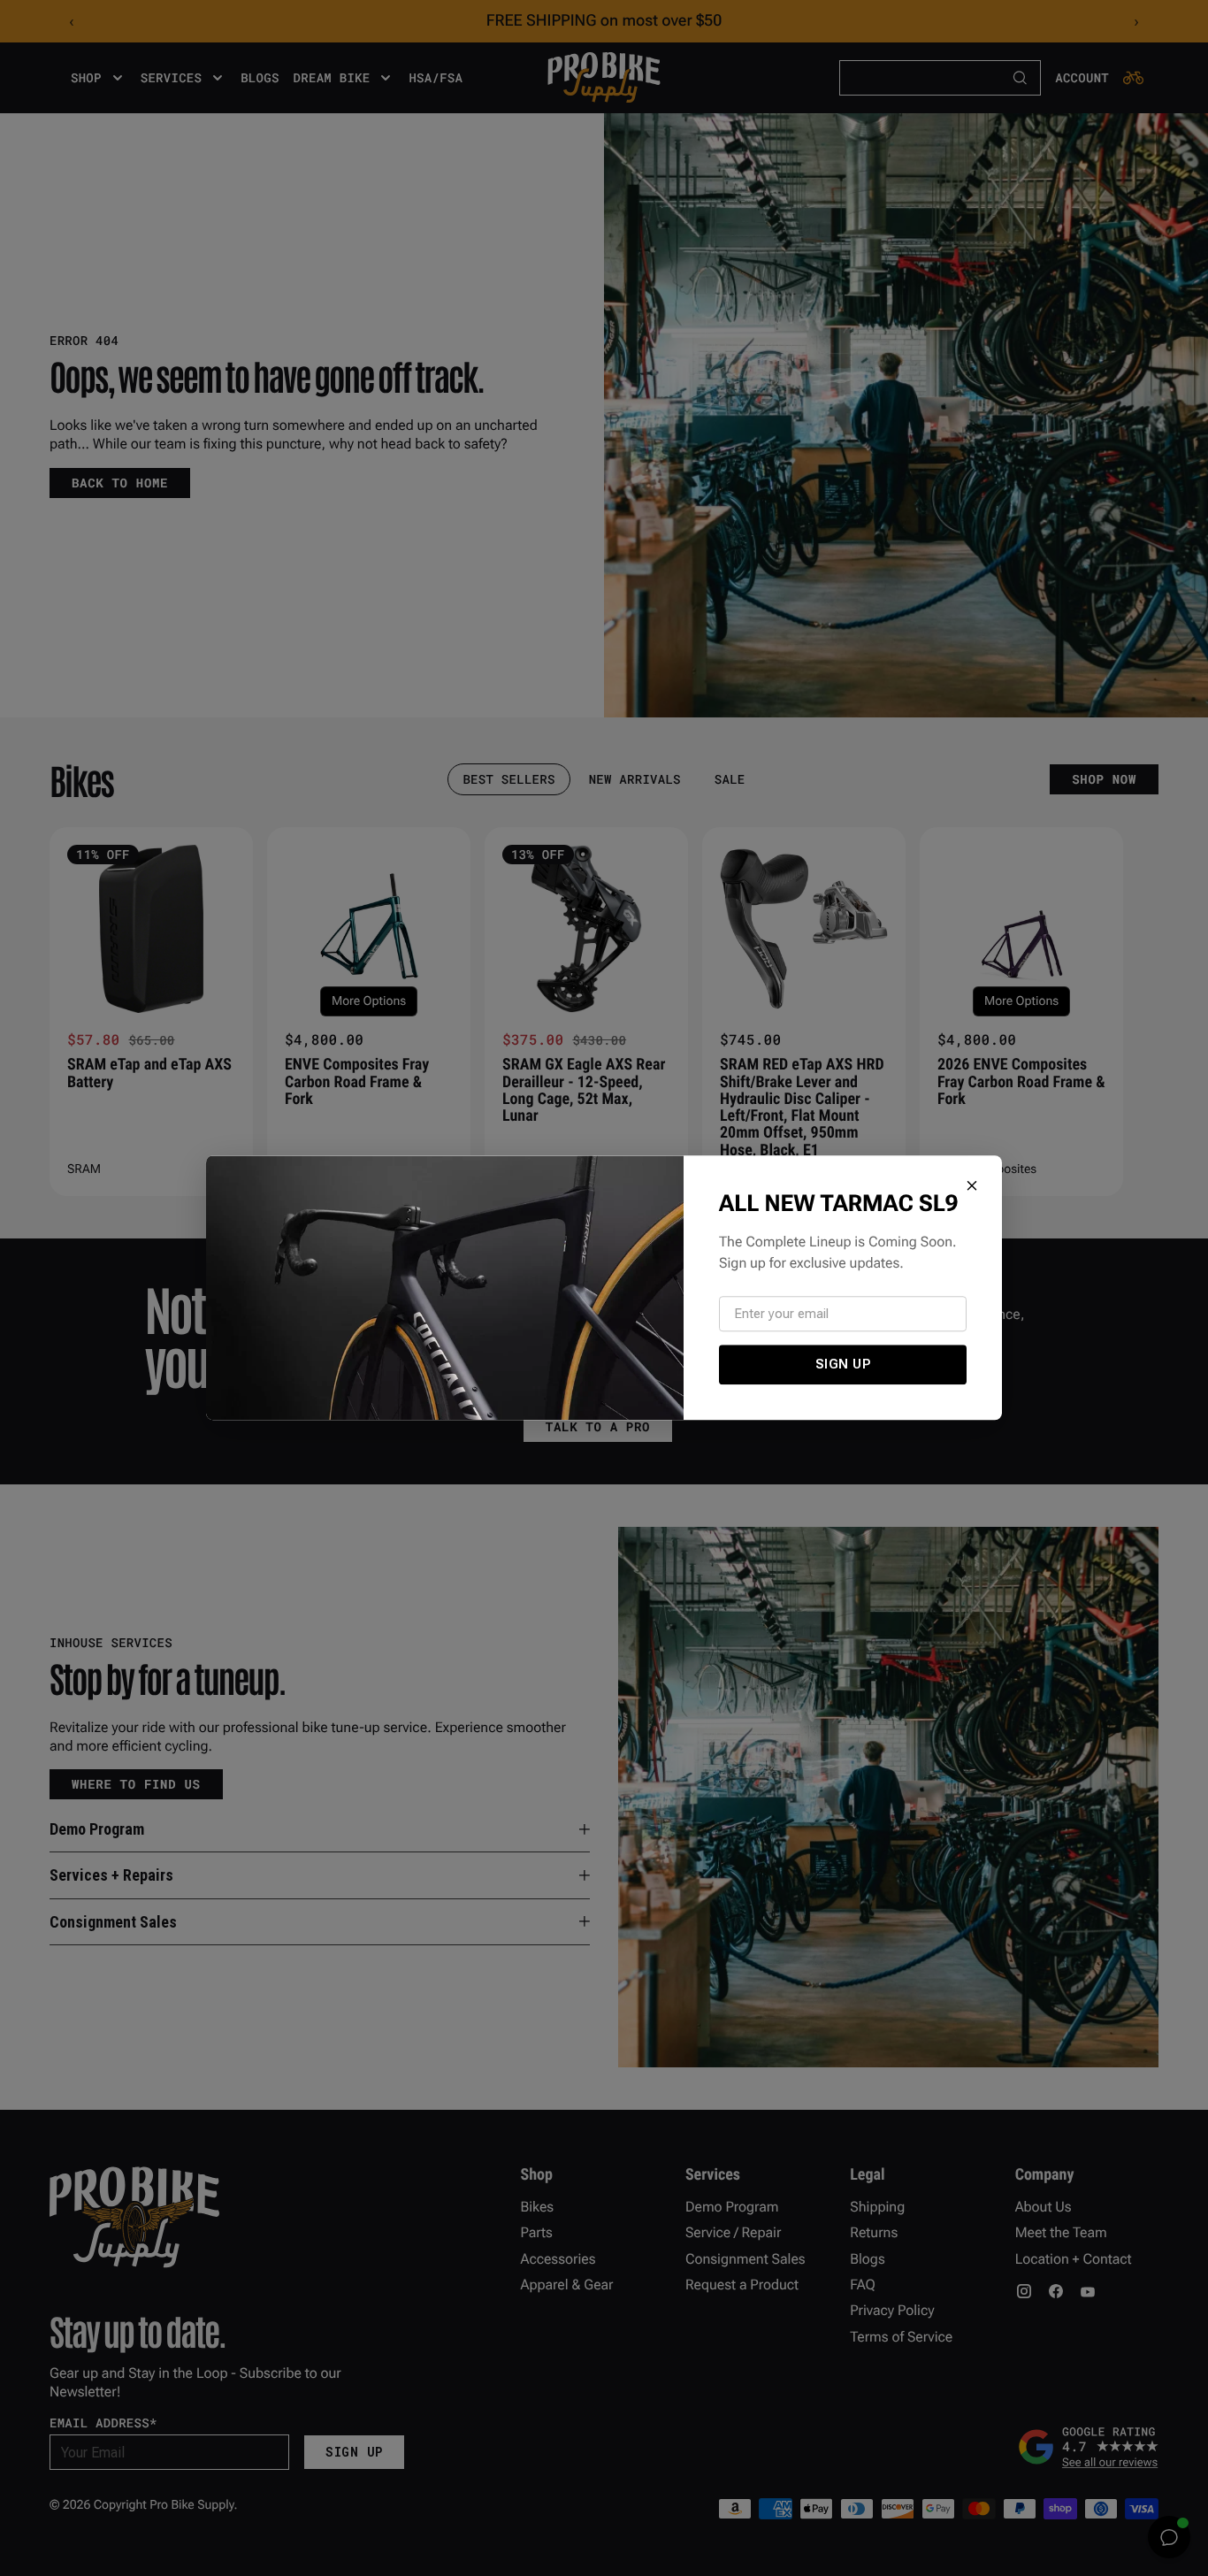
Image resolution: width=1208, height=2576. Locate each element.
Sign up (843, 1364)
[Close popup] (972, 1185)
